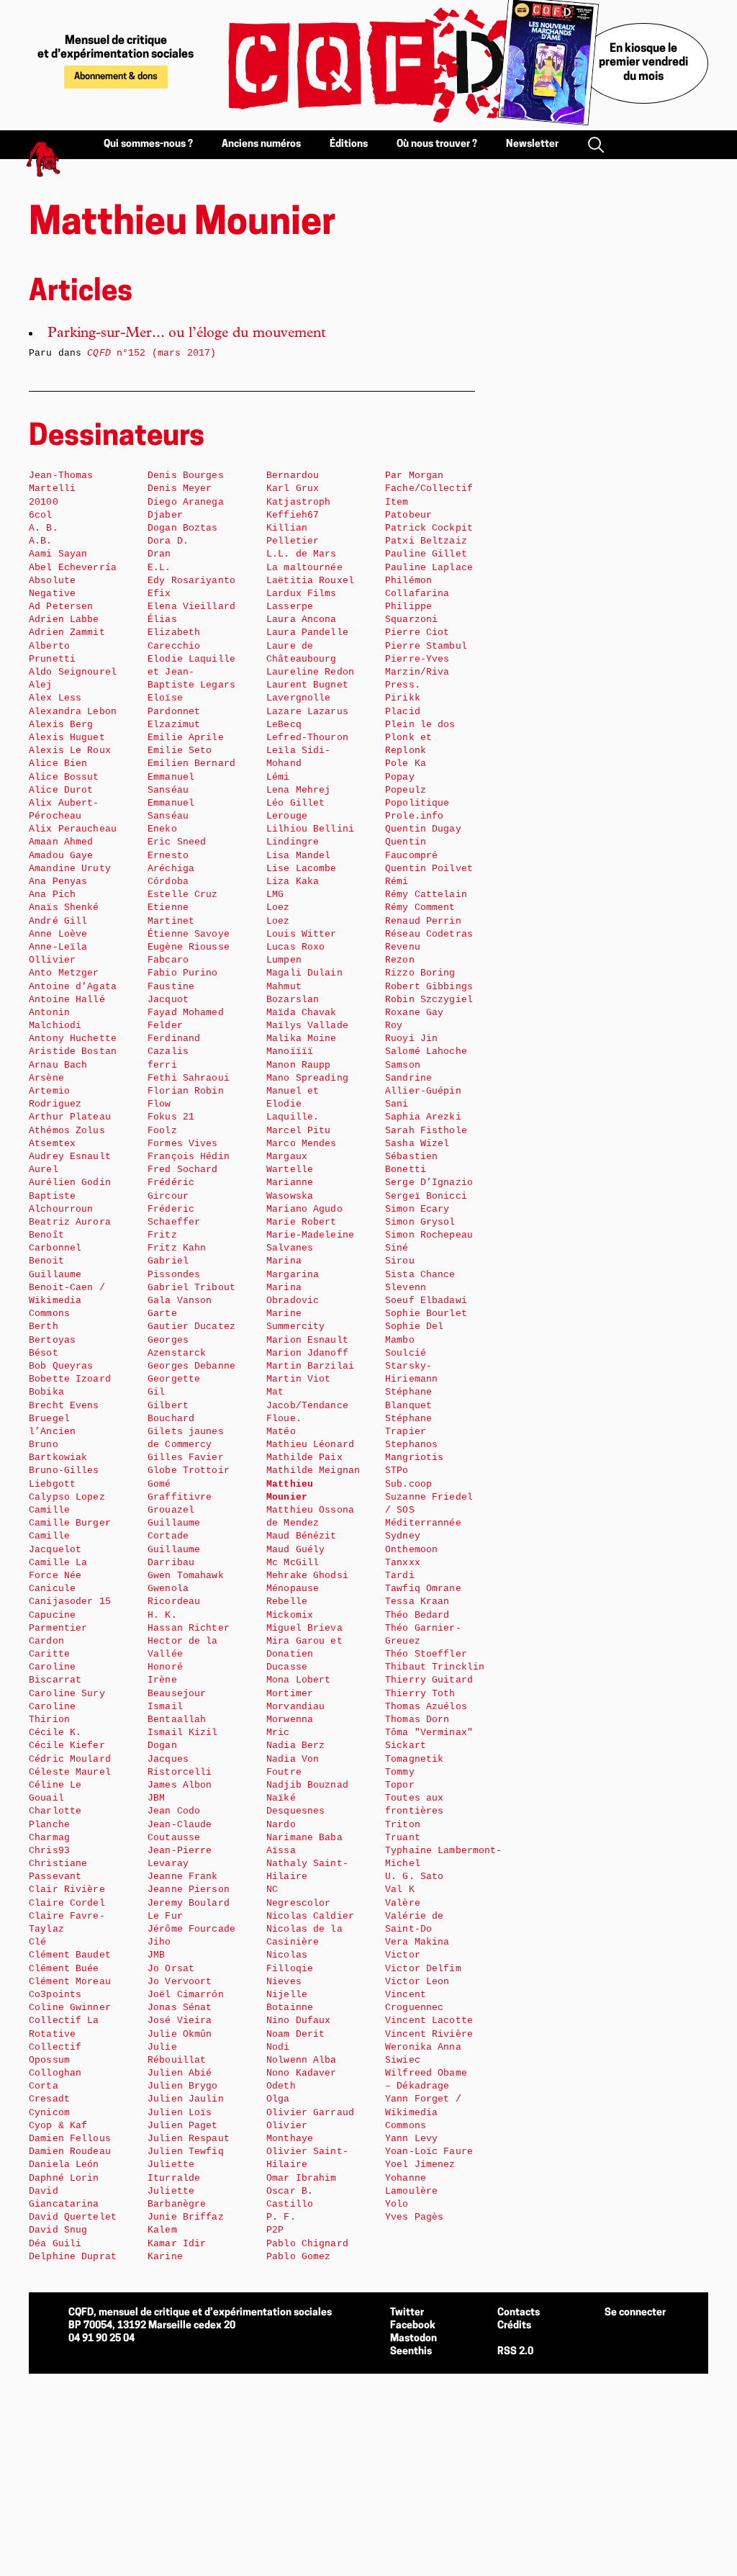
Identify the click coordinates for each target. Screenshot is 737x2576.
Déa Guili (55, 2244)
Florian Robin (186, 1091)
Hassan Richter (189, 1628)
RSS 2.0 (515, 2352)
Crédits (514, 2326)
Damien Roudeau (70, 2152)
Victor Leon (417, 1982)
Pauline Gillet (426, 554)
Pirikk (403, 698)
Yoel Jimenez (420, 2165)
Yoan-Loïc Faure (429, 2152)
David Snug (58, 2230)
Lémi (278, 777)
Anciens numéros (261, 144)
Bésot (44, 1353)
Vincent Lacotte (429, 2021)
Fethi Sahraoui (189, 1078)
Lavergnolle (298, 698)
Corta (44, 2086)
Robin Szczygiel (429, 1000)
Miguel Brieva (304, 1628)
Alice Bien (58, 764)
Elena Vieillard (191, 607)
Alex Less (55, 698)
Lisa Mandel (298, 856)
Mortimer (290, 1694)
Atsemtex (52, 1144)
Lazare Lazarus (307, 712)
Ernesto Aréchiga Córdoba (171, 869)
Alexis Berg (61, 725)
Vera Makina (417, 1942)
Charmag (49, 1838)
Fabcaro (168, 960)
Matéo (281, 1432)
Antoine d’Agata (73, 987)
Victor (403, 1955)
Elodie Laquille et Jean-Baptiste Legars (191, 672)
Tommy (400, 1772)
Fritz (162, 1235)
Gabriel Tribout (191, 1288)
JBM (156, 1798)
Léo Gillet (295, 803)
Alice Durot (61, 790)
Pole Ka (406, 764)
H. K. (162, 1615)
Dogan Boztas (183, 528)
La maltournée (304, 568)
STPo (397, 1471)
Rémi (397, 882)
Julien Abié (180, 2073)
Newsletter (532, 144)
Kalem (162, 2230)
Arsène (46, 1078)
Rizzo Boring (420, 973)
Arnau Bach (58, 1065)
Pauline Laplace (429, 568)
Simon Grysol (420, 1222)
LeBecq (284, 725)
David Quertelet (73, 2217)
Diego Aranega (186, 502)
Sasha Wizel (417, 1144)
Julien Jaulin (186, 2099)
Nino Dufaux (298, 2021)
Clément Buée (64, 1969)
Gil (156, 1392)
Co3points (55, 1995)
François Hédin (189, 1157)
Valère (403, 1903)
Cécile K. (55, 1733)
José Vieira (180, 2021)
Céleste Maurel (70, 1772)
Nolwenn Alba (302, 2060)
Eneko (162, 829)
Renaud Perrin (423, 921)
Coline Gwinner (70, 2008)
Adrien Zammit (67, 632)
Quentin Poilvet (429, 869)
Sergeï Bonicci (426, 1196)
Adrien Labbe (64, 620)
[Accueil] (369, 65)
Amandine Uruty (70, 869)
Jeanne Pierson (189, 1890)
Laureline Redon (310, 672)
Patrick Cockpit (429, 528)
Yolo (397, 2204)
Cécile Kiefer (67, 1746)
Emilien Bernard (191, 764)
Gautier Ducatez (191, 1327)
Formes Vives (183, 1144)
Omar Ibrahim (302, 2178)
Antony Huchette (73, 1039)
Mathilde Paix (304, 1458)
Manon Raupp (298, 1065)
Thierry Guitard (429, 1680)
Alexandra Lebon (73, 712)
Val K (400, 1890)
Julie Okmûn (180, 2034)
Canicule (52, 1589)
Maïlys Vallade (307, 1026)
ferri (162, 1065)
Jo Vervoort (180, 1982)
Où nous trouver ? (437, 144)
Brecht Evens (64, 1406)
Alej (41, 685)
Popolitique (417, 803)
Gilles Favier (186, 1458)
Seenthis (411, 2352)
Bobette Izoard (70, 1379)
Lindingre (293, 842)
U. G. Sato (414, 1877)
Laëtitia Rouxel (310, 581)
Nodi (278, 2047)
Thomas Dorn (417, 1720)
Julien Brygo (183, 2086)
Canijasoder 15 (70, 1602)
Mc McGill (293, 1563)
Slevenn (406, 1288)
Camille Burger (70, 1523)
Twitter (407, 2313)
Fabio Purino (183, 973)
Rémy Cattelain (426, 895)
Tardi (400, 1576)
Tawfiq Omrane (423, 1589)
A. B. (44, 528)
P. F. (281, 2217)
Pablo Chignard (307, 2244)
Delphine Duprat (73, 2257)
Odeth (281, 2086)
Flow (159, 1104)
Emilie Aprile (186, 738)
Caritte (49, 1654)
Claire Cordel (67, 1903)
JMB (156, 1955)
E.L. (159, 568)
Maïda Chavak (302, 1013)
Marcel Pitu (298, 1131)
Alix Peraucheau (73, 829)
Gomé (159, 1484)
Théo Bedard (417, 1615)
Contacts (519, 2313)
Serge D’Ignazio (429, 1183)
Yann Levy (411, 2139)
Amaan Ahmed (61, 842)
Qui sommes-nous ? (148, 144)
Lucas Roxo (295, 947)
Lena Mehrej (298, 790)
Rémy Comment (420, 908)
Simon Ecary (417, 1209)
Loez (278, 908)
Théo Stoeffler (426, 1654)
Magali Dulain (304, 973)
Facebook (413, 2326)
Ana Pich (52, 895)
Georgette (174, 1379)
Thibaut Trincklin (435, 1667)
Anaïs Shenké (64, 908)
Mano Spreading (307, 1078)
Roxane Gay (414, 1013)
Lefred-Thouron (307, 738)
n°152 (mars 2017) (152, 353)
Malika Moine (302, 1039)
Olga (278, 2099)
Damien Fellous (70, 2139)
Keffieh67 (293, 515)
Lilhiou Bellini (310, 829)
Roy (394, 1026)
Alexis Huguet (67, 738)
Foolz (162, 1131)
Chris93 (49, 1851)
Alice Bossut (64, 777)
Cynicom (49, 2113)
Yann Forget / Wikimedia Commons (423, 2112)
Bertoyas (52, 1340)
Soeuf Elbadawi (426, 1301)
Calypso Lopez (67, 1497)
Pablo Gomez (298, 2257)
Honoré (165, 1667)
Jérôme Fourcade (191, 1929)
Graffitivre (180, 1497)
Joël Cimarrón (186, 1995)
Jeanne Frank (183, 1877)
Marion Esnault (307, 1340)
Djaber (165, 515)
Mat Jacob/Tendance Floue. (307, 1405)
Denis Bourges (186, 476)
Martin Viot (298, 1379)
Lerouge (287, 816)
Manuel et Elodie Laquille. (293, 1104)
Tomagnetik (414, 1759)
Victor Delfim (423, 1969)
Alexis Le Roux (70, 751)
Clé (37, 1942)
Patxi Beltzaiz (426, 541)
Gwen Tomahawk (186, 1576)
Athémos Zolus (67, 1131)
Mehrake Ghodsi (307, 1576)
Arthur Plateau (70, 1117)
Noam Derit (295, 2034)
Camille (49, 1510)
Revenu (403, 947)
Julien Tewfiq (186, 2152)
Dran (159, 554)
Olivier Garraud (310, 2113)
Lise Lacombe (302, 869)
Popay (400, 777)
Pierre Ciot (417, 632)
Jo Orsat (171, 1969)
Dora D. (168, 541)
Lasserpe (290, 607)
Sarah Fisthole (426, 1131)
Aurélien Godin (70, 1183)
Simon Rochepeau (429, 1235)
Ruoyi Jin (411, 1039)
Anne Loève (58, 934)
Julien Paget (183, 2126)
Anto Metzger (64, 973)
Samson (403, 1065)
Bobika (46, 1392)
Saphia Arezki (423, 1117)
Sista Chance (420, 1275)
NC (272, 1890)
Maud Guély (295, 1550)
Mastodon (413, 2339)
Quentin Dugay (423, 829)
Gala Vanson (180, 1301)
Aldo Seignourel (73, 672)
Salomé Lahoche (426, 1051)
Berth (44, 1327)
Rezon (400, 960)
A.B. (41, 541)
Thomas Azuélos (426, 1707)
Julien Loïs (180, 2113)
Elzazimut (174, 725)
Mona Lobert (298, 1680)
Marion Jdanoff (307, 1353)
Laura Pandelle (307, 632)
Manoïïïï (290, 1051)
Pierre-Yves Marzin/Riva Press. (417, 672)
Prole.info (414, 816)
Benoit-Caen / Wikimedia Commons (67, 1301)
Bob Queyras (61, 1366)
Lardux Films (302, 594)
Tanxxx (403, 1563)
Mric (278, 1733)
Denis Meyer (180, 488)
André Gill (58, 921)
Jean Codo (174, 1811)
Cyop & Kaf (58, 2126)
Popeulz (406, 790)
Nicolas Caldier (310, 1916)
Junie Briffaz (186, 2217)
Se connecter (635, 2313)
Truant (403, 1838)
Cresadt (49, 2099)
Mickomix (290, 1615)
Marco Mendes (302, 1144)
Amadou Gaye (61, 856)
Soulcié (406, 1353)
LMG (275, 895)
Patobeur (408, 515)
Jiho (159, 1942)
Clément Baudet (70, 1955)
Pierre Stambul (426, 646)
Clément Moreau (70, 1982)
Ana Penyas (58, 882)
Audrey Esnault (70, 1157)
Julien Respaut (189, 2139)
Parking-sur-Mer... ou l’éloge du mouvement (187, 334)
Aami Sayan (58, 554)
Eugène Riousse (189, 947)
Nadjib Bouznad (307, 1785)
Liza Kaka (293, 882)
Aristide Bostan (73, 1051)
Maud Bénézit (302, 1536)
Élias (162, 620)
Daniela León (64, 2165)
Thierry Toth (420, 1694)
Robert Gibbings (429, 987)
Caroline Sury (67, 1694)
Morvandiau (295, 1707)
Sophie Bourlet (426, 1314)
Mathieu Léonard (310, 1445)
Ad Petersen (61, 607)
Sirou (400, 1261)
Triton (403, 1825)
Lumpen (284, 960)
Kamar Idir (177, 2244)
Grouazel (171, 1510)
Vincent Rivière (429, 2034)
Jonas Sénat (180, 2008)
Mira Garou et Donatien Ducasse (304, 1654)
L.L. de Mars (302, 554)
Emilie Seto (180, 751)
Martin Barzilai (310, 1366)
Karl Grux (293, 488)
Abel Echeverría (73, 568)
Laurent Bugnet (307, 685)
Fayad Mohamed (186, 1013)
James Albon (180, 1785)
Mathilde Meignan (313, 1471)
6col (41, 515)
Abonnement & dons (116, 77)
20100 (44, 502)
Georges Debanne (191, 1366)
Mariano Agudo (304, 1209)
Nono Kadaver (302, 2073)
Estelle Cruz (183, 895)
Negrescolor (298, 1903)
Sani (397, 1104)
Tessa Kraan (417, 1602)
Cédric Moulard (70, 1759)
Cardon (46, 1641)
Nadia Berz (295, 1746)
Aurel (44, 1170)
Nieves (284, 1982)
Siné (397, 1248)
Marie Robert (302, 1222)
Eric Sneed (177, 842)
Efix (159, 594)
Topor (400, 1785)
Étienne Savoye (189, 934)
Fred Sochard (183, 1170)
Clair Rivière (67, 1890)
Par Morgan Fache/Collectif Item (429, 488)
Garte (162, 1314)
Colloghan (55, 2073)
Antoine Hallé (67, 1000)
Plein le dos (420, 725)
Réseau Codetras (429, 934)
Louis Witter (302, 934)
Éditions (349, 144)
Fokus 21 (171, 1117)
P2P (275, 2230)
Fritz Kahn (177, 1248)
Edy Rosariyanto (191, 581)
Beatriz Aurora (70, 1222)
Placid (403, 712)
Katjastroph (298, 502)
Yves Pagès (414, 2217)
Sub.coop (408, 1484)
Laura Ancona (302, 620)
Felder (165, 1026)
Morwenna (290, 1720)
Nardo (281, 1825)
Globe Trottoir (189, 1471)
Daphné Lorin (64, 2178)
